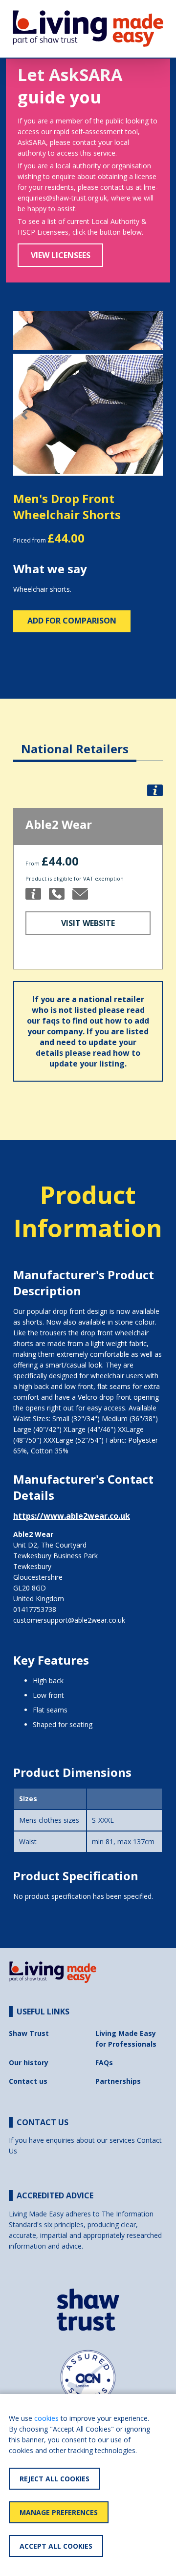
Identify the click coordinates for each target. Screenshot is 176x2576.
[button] (24, 415)
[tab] (75, 741)
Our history (29, 2063)
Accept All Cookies (56, 2546)
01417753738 (35, 1609)
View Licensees (61, 255)
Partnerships (118, 2081)
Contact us (28, 2081)
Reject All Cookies (55, 2479)
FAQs (104, 2063)
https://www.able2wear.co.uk (72, 1516)
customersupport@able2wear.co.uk (69, 1620)
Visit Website (88, 923)
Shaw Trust (29, 2033)
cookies (46, 2418)
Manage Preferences (59, 2512)
